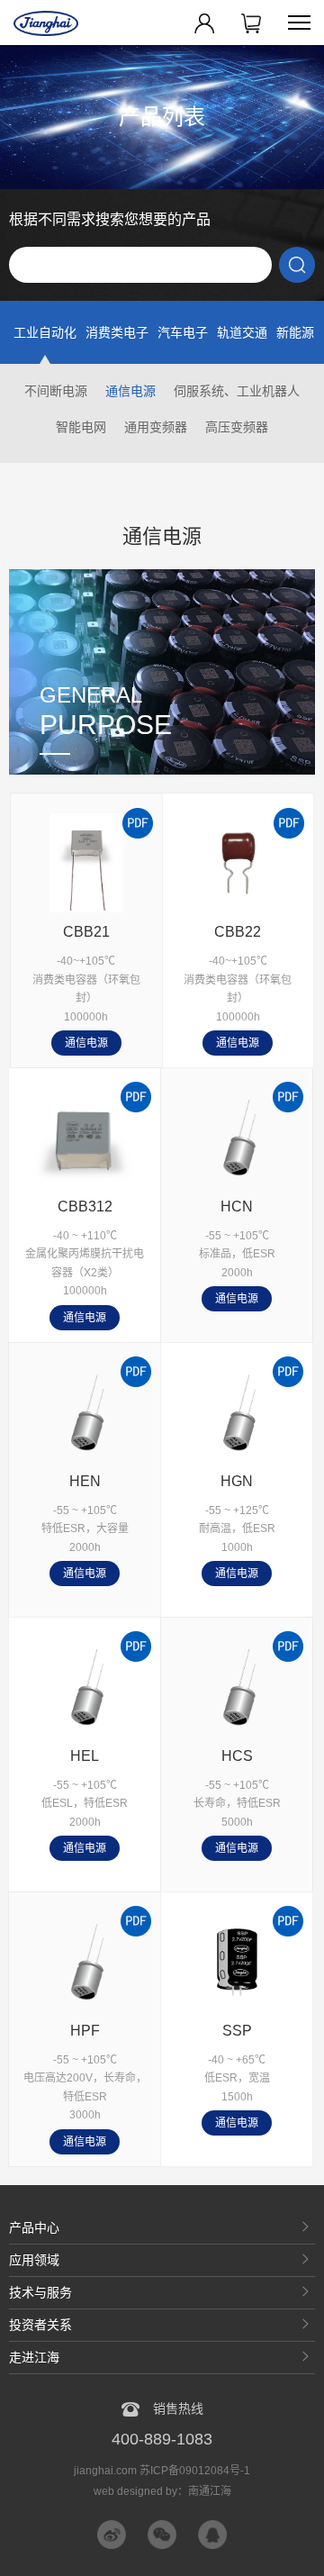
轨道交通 (242, 332)
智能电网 (81, 427)
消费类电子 (117, 332)
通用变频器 (156, 427)
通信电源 (130, 391)
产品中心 (34, 2227)
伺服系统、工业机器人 (237, 391)
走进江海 (34, 2357)
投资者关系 (40, 2325)
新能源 (295, 332)
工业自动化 (45, 332)
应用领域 (34, 2260)
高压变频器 (237, 427)
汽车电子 (183, 332)
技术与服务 (40, 2292)
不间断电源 (56, 391)
